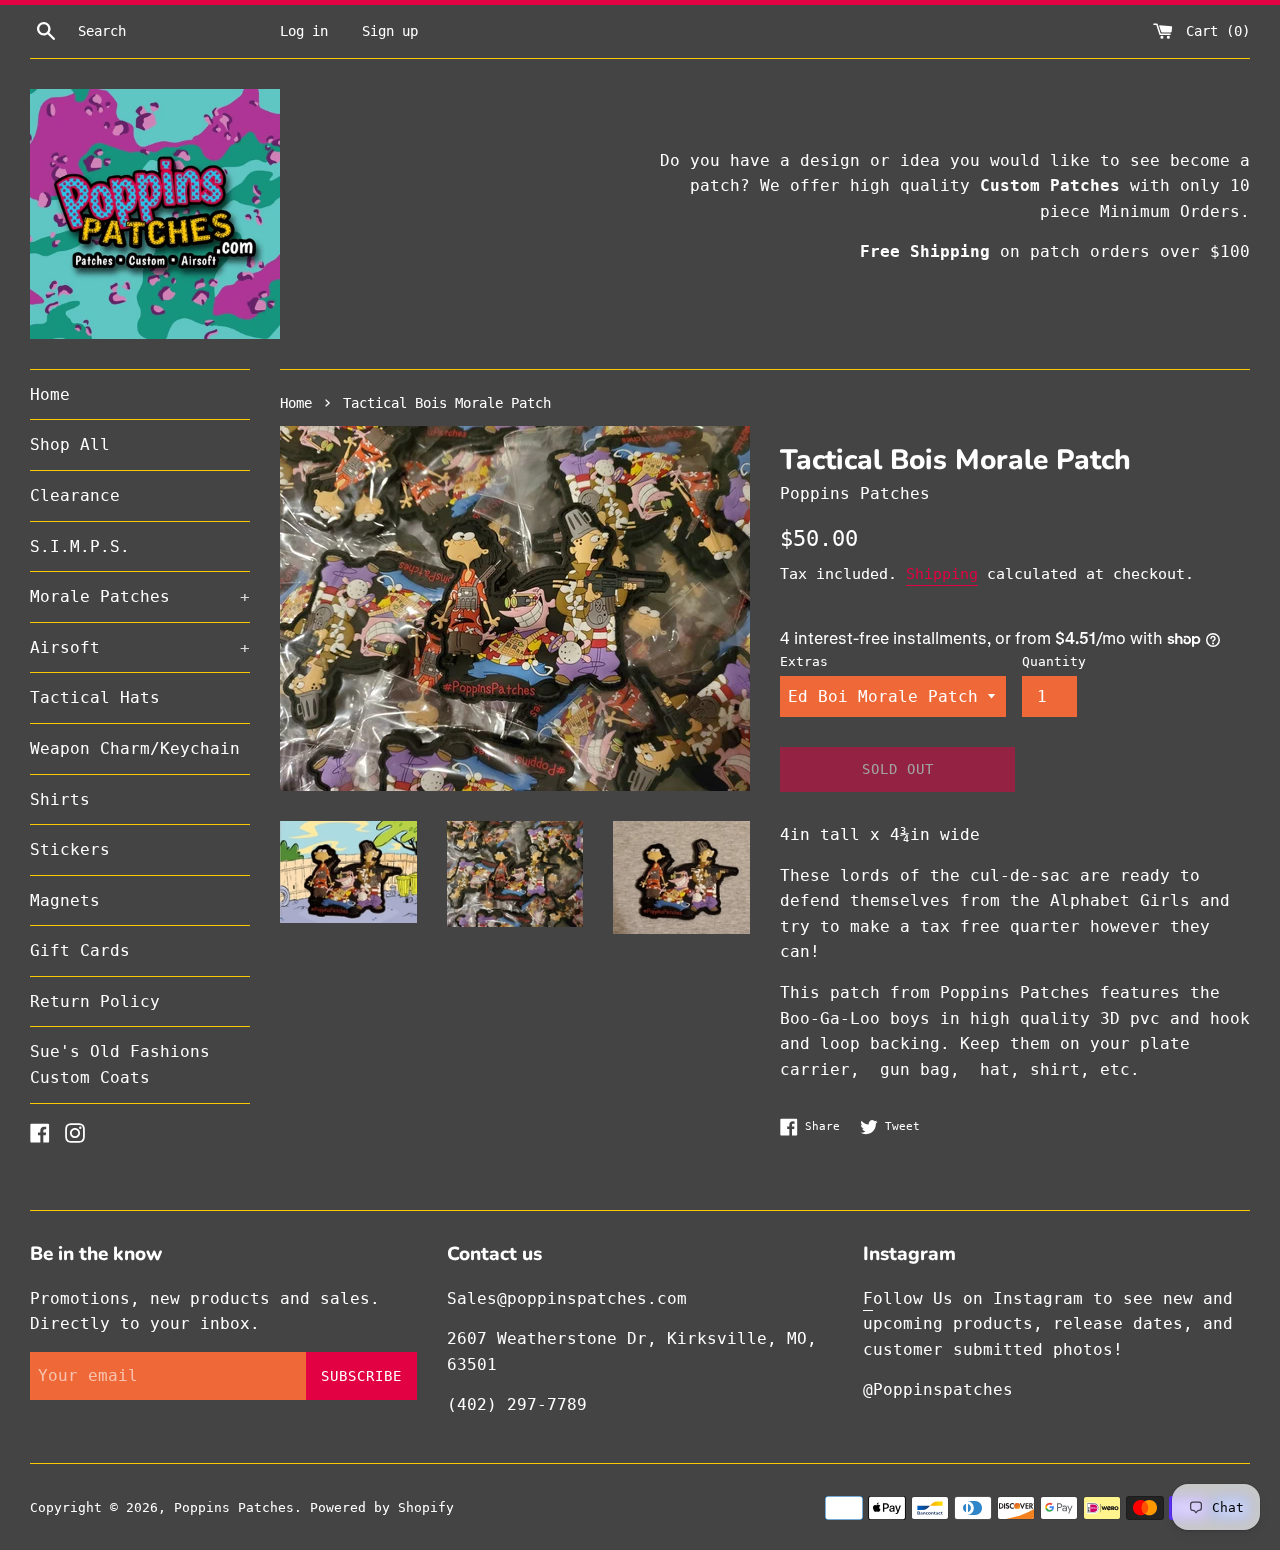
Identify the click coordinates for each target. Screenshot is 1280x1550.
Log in (304, 31)
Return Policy (95, 1001)
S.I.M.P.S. (80, 546)
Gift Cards (80, 950)
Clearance (75, 495)
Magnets (65, 900)
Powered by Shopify (382, 1507)
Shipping (942, 574)
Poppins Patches (234, 1507)
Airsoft (140, 647)
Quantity (1054, 661)
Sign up (390, 31)
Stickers (70, 849)
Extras (804, 661)
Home (50, 394)
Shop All (70, 444)
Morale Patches (140, 596)
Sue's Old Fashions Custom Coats (120, 1064)
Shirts (60, 799)
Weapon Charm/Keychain (135, 748)
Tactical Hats (95, 697)
